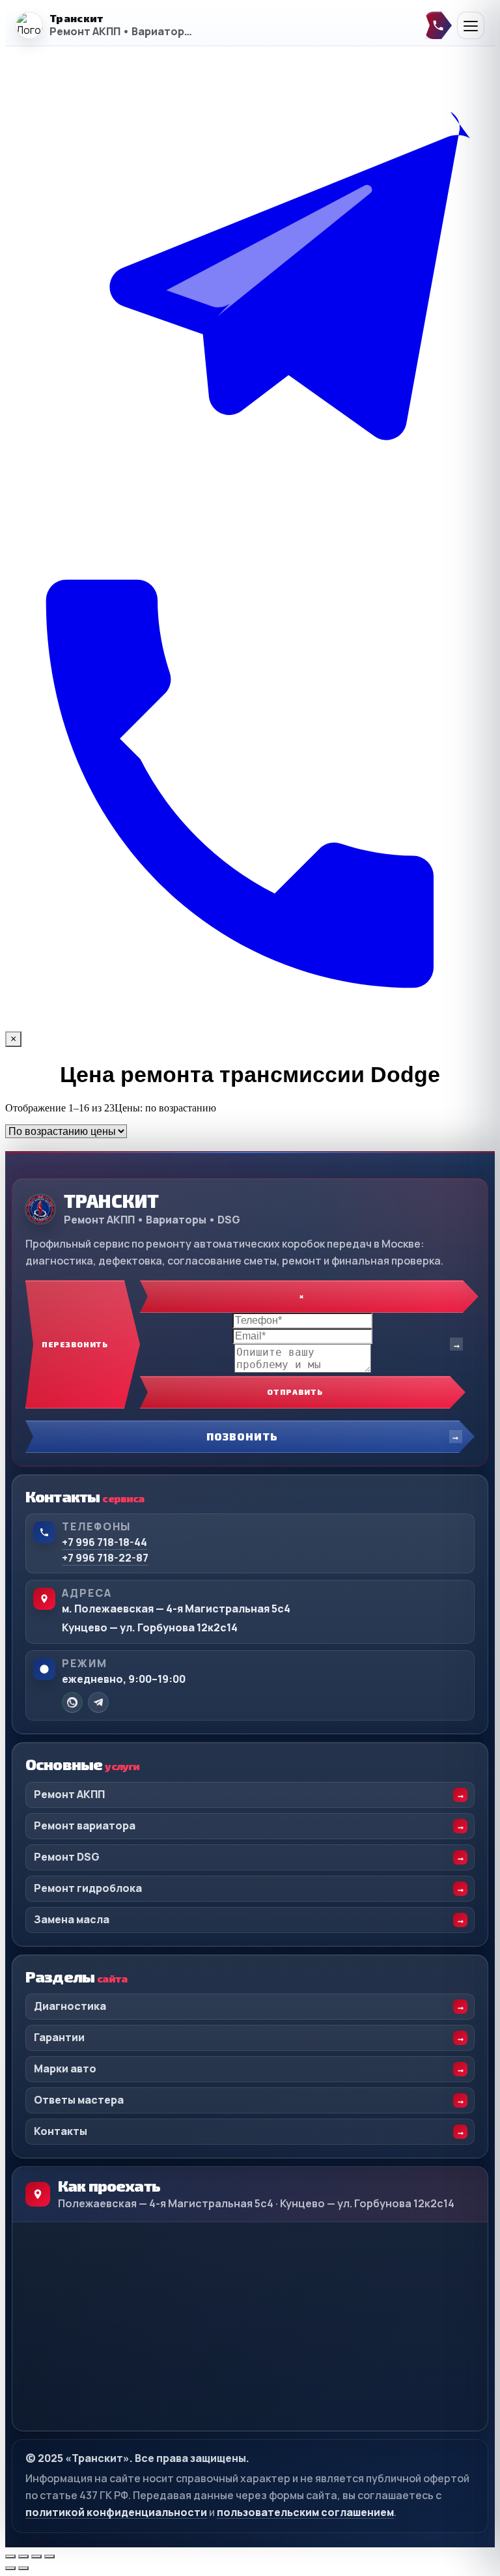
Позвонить (242, 1436)
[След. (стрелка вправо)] (23, 2568)
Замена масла (72, 1919)
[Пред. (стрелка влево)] (10, 2568)
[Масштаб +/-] (10, 2556)
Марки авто (65, 2068)
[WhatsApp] (72, 1702)
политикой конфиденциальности (116, 2512)
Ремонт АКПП (69, 1794)
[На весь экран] (23, 2556)
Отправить (295, 1392)
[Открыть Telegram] (250, 533)
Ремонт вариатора (85, 1825)
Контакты (61, 2131)
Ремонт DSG (67, 1857)
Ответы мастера (79, 2100)
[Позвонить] (250, 1025)
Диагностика (70, 2006)
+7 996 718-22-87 (105, 1558)
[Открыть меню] (471, 25)
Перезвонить (75, 1344)
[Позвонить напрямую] (438, 25)
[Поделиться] (36, 2556)
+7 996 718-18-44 (104, 1542)
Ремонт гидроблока (88, 1888)
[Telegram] (98, 1702)
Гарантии (59, 2037)
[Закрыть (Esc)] (49, 2556)
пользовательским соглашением (305, 2512)
